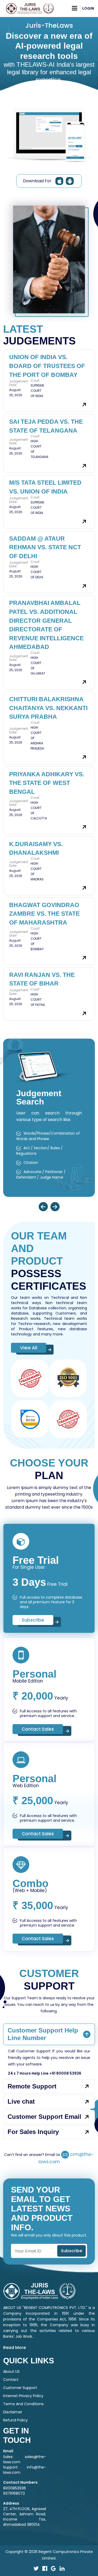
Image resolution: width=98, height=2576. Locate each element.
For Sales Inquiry (33, 2132)
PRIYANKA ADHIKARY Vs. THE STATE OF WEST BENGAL (47, 783)
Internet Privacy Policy (23, 2396)
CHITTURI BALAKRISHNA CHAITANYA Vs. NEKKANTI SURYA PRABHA (48, 708)
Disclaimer (13, 2412)
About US (11, 2371)
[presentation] (43, 1207)
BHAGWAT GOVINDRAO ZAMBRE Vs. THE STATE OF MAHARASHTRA (44, 914)
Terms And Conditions (23, 2404)
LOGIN (88, 8)
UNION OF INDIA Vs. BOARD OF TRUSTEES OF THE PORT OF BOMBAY (47, 366)
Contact (11, 2380)
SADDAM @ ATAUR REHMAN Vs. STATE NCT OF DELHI (45, 547)
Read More (15, 2348)
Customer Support (20, 2388)
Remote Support (32, 2086)
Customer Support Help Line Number (43, 2034)
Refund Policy (15, 2420)
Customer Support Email (44, 2117)
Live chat (21, 2101)
